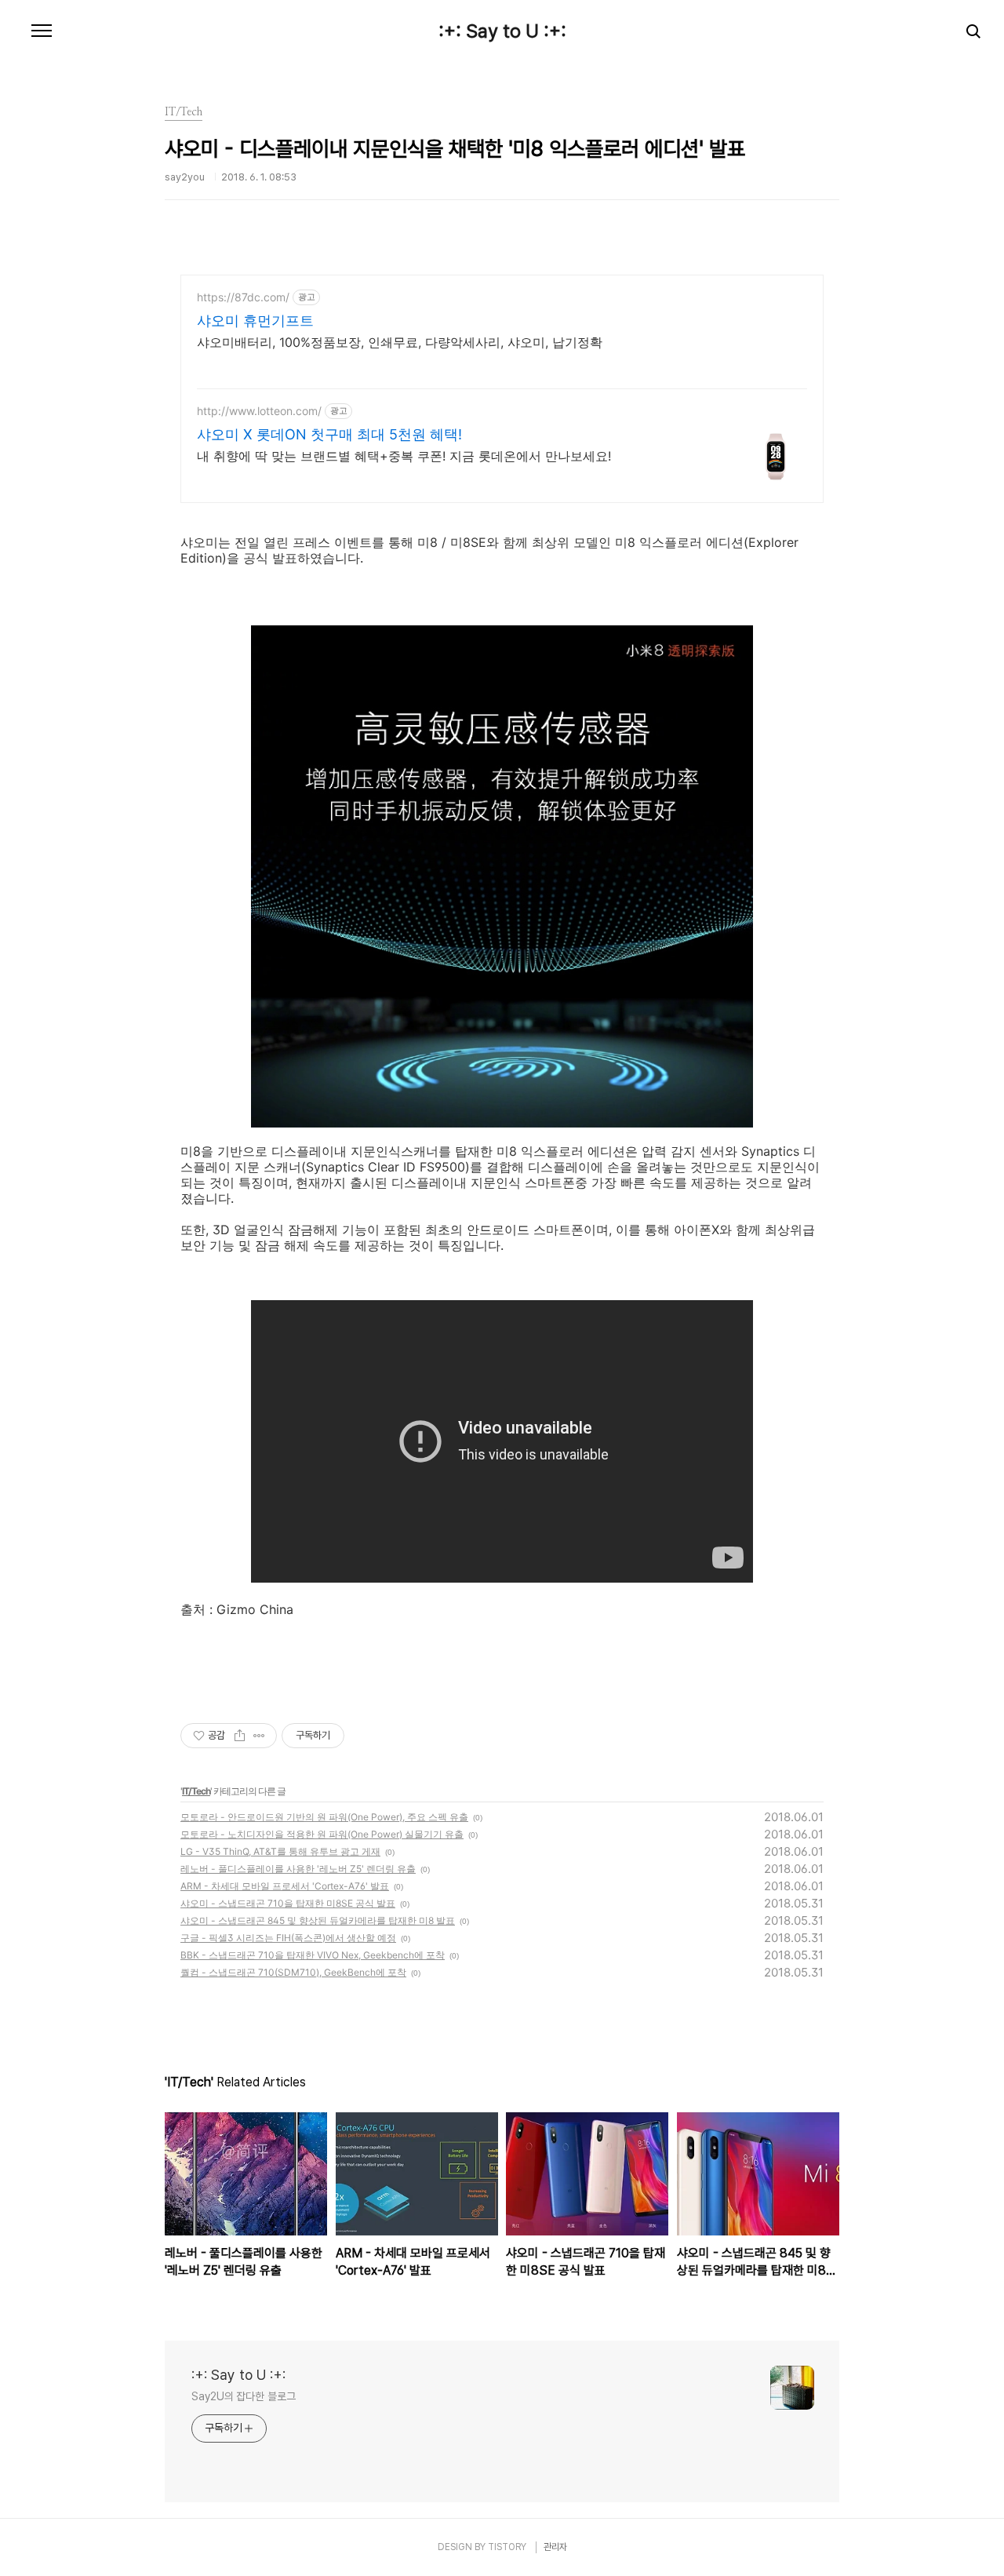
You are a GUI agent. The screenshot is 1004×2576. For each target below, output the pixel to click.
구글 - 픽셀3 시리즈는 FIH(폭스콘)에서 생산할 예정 (288, 1938)
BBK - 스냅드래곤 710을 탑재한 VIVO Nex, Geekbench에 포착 (313, 1955)
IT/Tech (196, 1791)
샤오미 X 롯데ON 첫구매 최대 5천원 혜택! (329, 434)
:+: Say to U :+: (502, 31)
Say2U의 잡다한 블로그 (244, 2396)
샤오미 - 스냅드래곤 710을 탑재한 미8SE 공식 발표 (288, 1903)
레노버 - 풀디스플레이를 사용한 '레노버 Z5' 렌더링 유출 (298, 1869)
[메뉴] (42, 31)
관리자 (555, 2547)
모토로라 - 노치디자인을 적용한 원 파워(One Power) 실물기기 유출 (322, 1834)
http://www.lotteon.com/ (259, 411)
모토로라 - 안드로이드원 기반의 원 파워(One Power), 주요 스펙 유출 (324, 1817)
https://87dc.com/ (243, 297)
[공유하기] (240, 1736)
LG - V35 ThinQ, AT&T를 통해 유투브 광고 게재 (280, 1851)
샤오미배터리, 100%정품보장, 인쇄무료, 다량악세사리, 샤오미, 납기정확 (400, 342)
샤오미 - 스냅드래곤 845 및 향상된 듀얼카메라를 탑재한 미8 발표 (318, 1920)
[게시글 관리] (259, 1736)
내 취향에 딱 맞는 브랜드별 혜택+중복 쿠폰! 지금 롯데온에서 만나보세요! (404, 456)
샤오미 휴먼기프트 (255, 321)
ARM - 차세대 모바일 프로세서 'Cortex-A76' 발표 (285, 1886)
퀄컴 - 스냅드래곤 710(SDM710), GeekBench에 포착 (293, 1972)
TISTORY (507, 2547)
